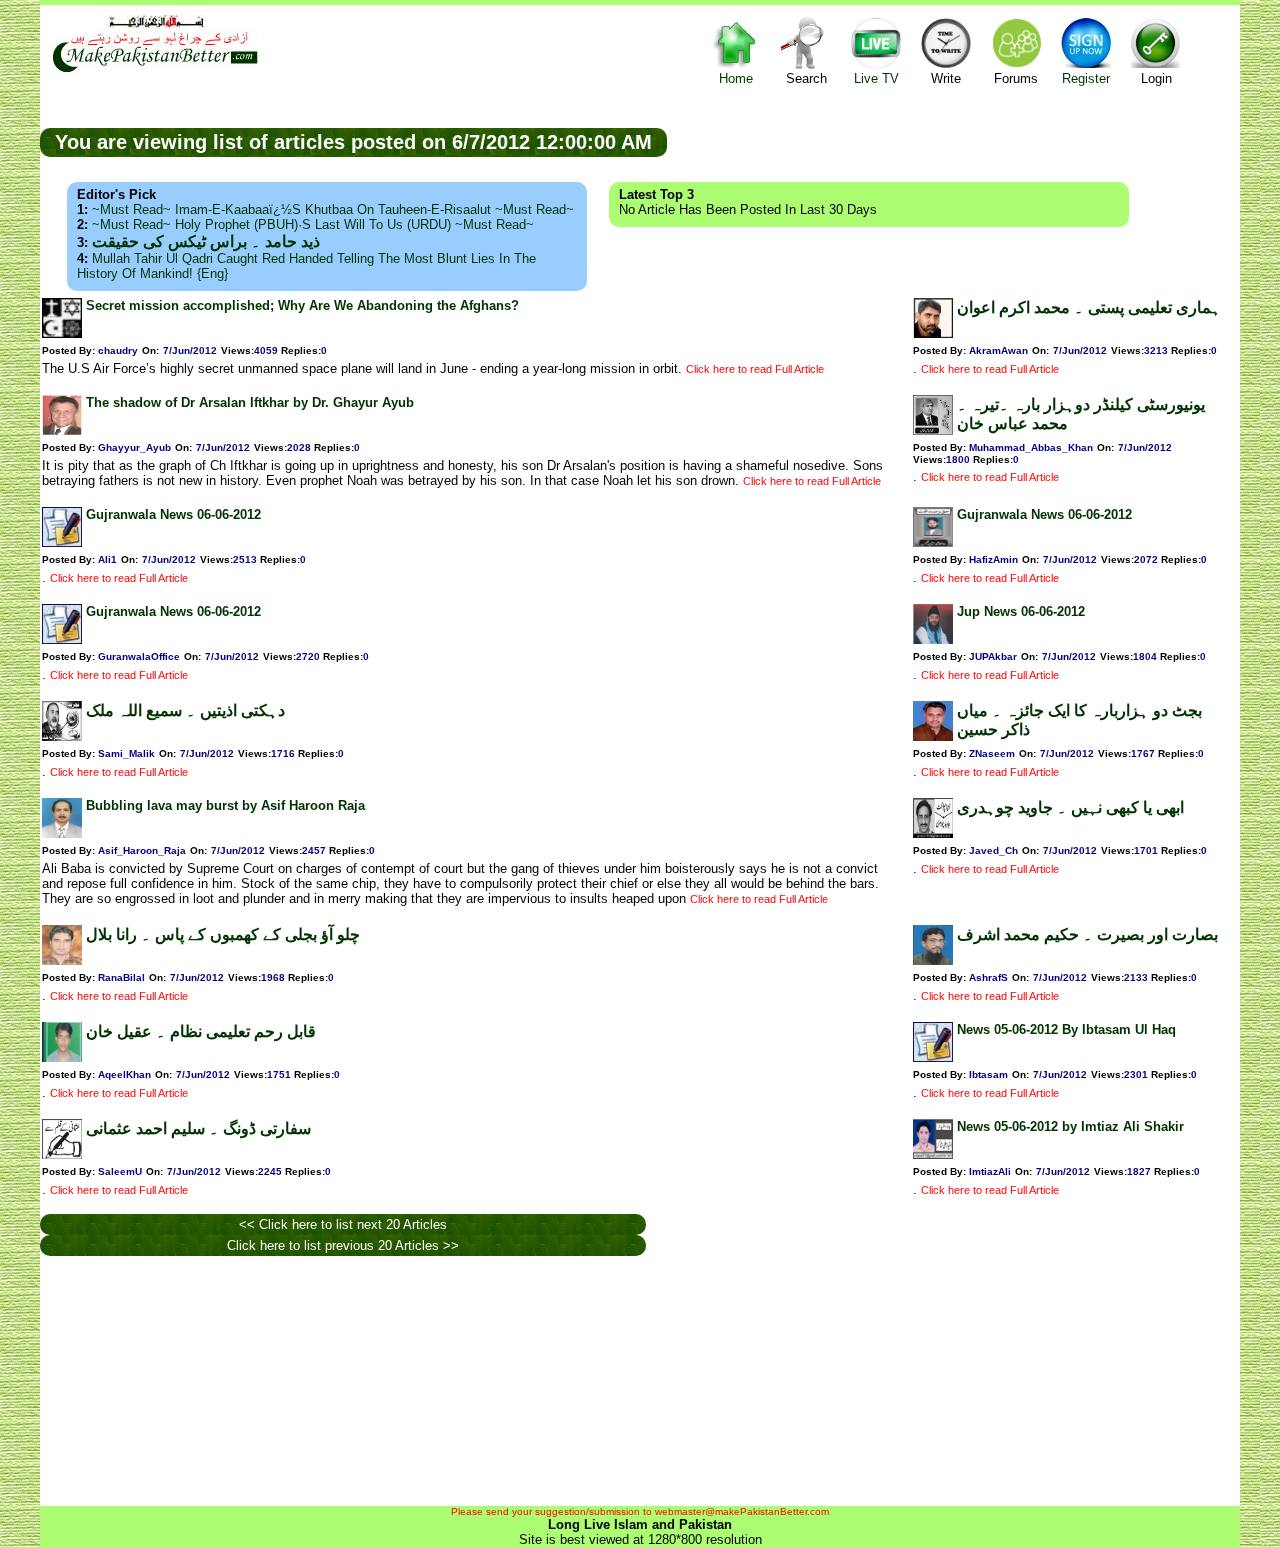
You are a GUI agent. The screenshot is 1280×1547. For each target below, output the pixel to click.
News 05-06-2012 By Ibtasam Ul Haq (1066, 1029)
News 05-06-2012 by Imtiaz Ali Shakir (1070, 1126)
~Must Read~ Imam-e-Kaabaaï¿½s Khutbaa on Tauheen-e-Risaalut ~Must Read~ (333, 209)
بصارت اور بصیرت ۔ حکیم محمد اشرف (1087, 934)
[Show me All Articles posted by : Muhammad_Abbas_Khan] (933, 430)
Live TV (876, 78)
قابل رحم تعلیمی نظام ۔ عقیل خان (201, 1031)
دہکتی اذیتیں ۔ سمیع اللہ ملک (185, 710)
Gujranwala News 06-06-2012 (173, 514)
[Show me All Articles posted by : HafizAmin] (933, 542)
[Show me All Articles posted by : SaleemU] (62, 1154)
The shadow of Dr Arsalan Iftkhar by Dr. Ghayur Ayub (250, 402)
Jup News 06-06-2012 (1021, 611)
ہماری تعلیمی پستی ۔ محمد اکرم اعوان (1089, 307)
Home (736, 78)
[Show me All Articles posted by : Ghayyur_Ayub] (62, 430)
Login (1156, 78)
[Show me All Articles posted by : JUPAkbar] (933, 639)
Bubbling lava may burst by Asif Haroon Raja (225, 805)
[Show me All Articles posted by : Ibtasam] (933, 1057)
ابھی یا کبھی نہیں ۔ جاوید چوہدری (1070, 807)
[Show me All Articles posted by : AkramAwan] (933, 333)
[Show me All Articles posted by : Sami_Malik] (62, 736)
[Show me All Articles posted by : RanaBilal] (62, 960)
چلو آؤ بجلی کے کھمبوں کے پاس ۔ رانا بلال (223, 934)
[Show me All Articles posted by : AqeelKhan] (62, 1057)
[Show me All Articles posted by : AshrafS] (933, 960)
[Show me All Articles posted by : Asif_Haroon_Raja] (62, 833)
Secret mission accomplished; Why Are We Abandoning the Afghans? (302, 305)
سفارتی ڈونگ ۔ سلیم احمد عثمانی (198, 1128)
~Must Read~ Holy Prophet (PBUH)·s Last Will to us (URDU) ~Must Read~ (313, 224)
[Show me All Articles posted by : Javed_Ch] (933, 833)
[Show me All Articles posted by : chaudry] (62, 333)
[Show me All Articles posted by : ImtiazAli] (933, 1154)
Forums (1016, 78)
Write (946, 78)
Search (806, 78)
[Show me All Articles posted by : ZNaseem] (933, 736)
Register (1086, 78)
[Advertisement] (954, 141)
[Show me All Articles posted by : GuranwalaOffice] (62, 639)
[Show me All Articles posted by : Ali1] (62, 542)
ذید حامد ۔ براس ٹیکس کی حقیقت (206, 241)
